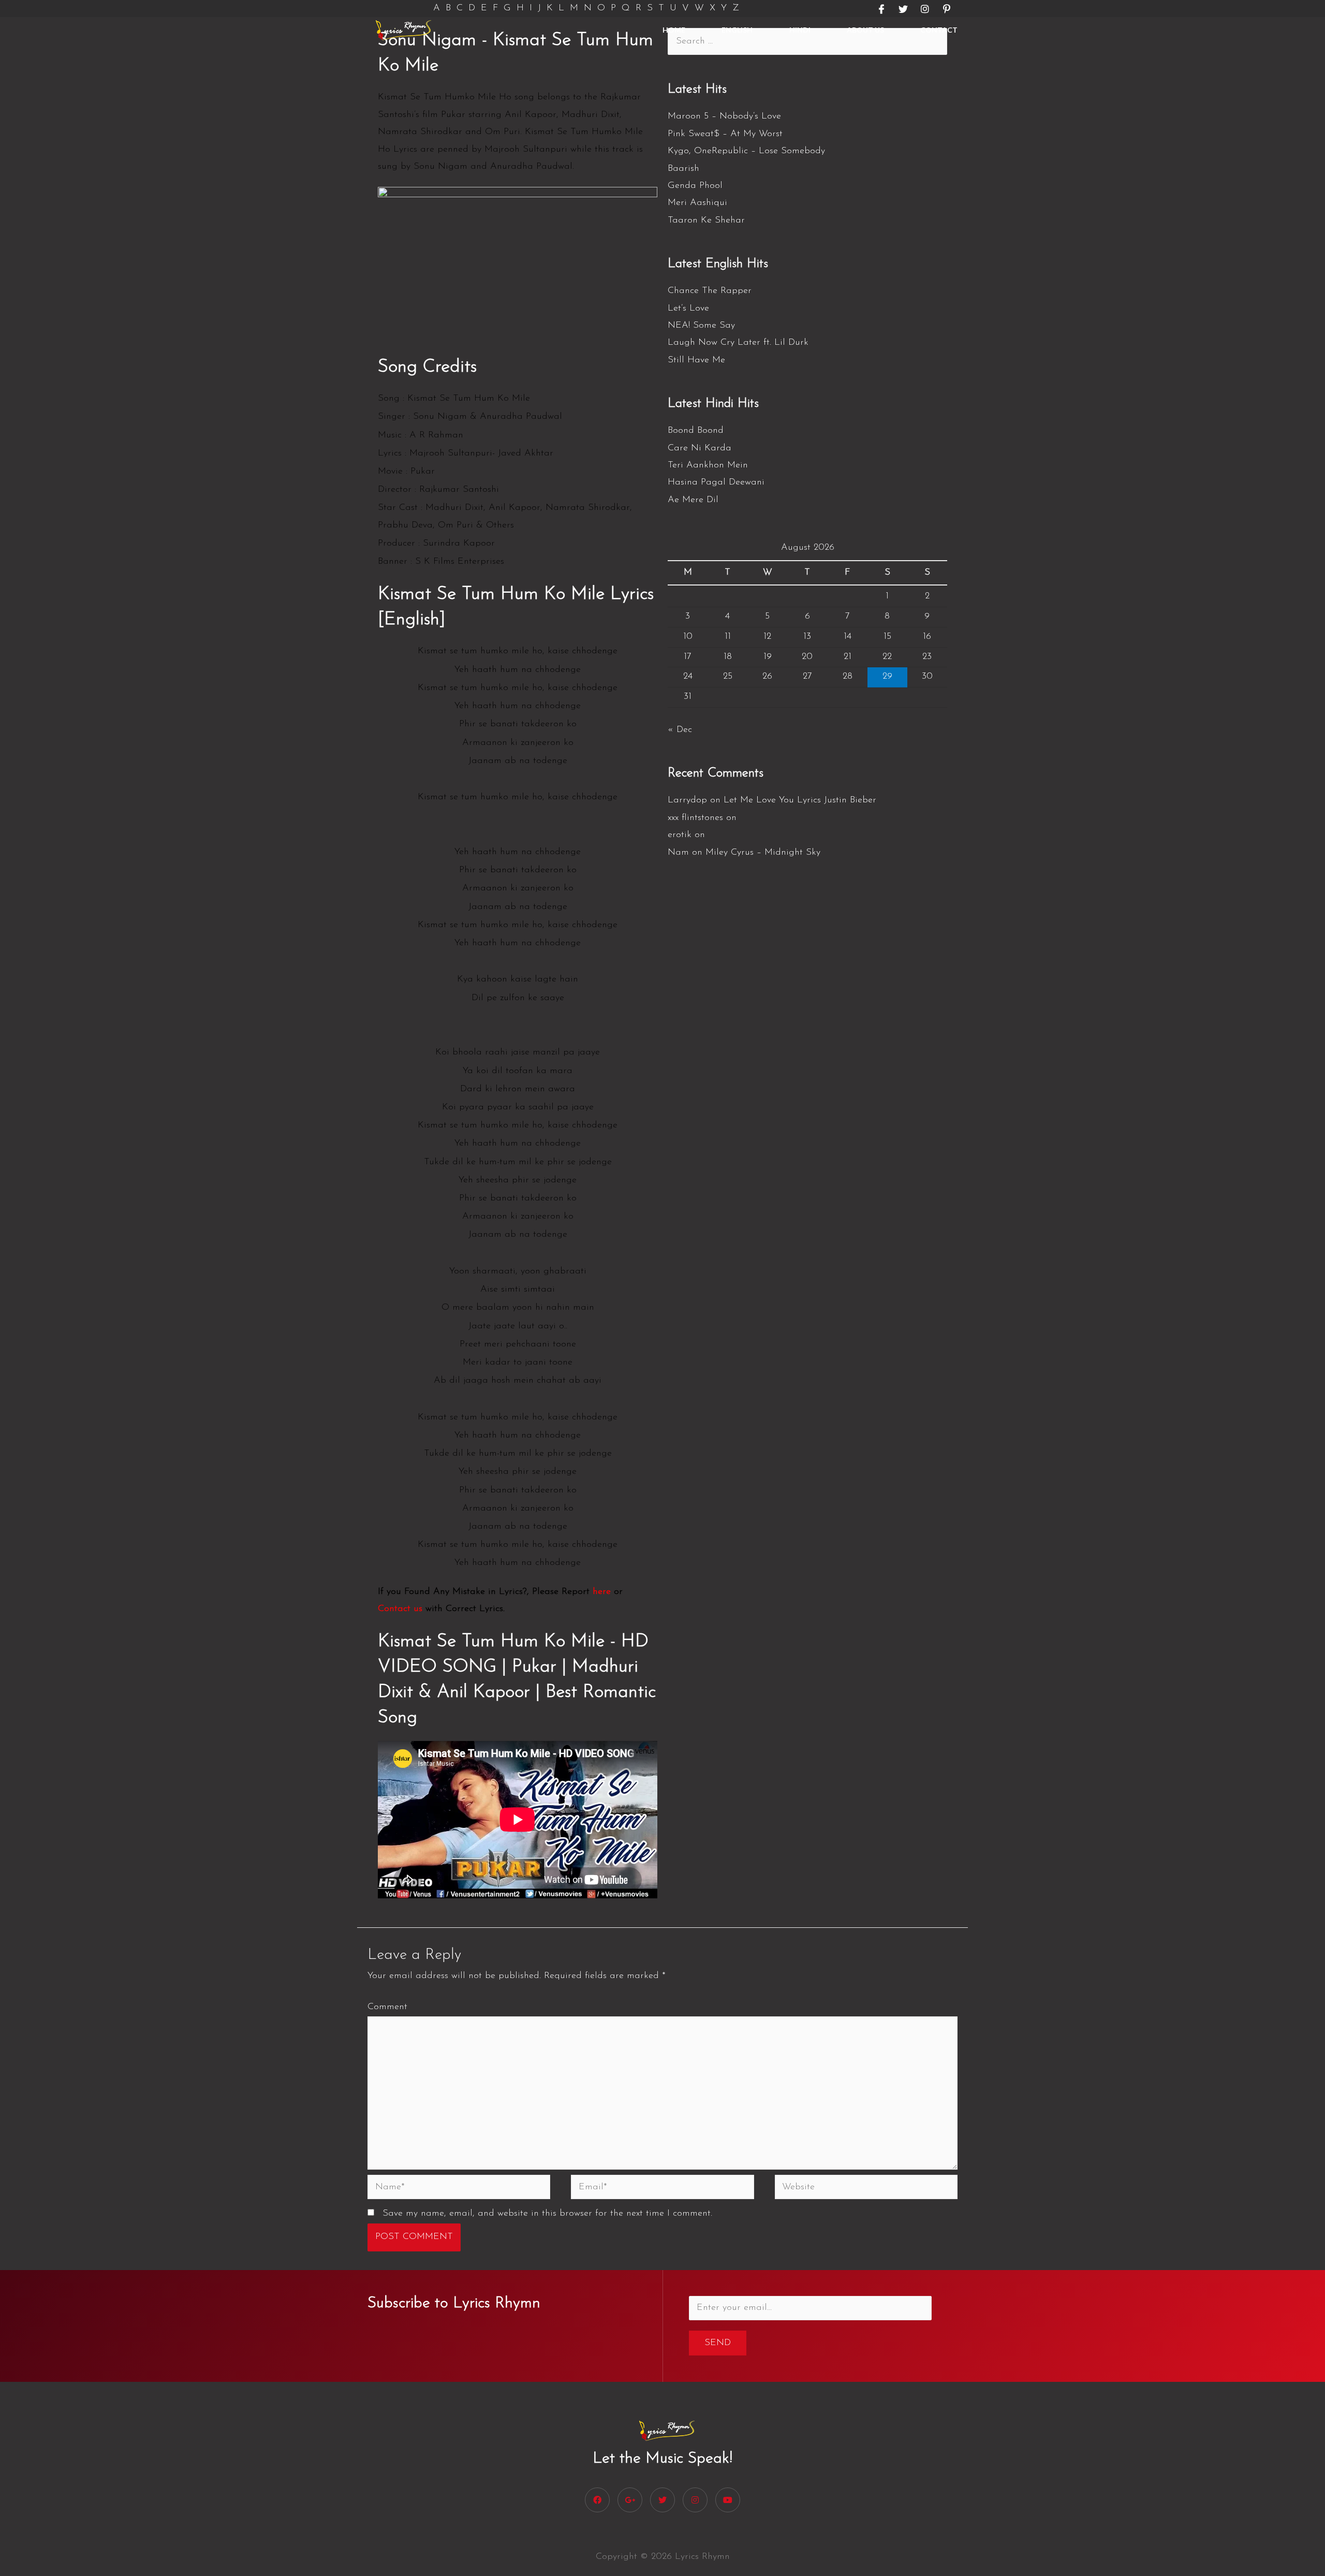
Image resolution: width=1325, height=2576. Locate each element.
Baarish (683, 169)
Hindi (800, 30)
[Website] (866, 2189)
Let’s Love (688, 309)
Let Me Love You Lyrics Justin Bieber (800, 800)
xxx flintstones (695, 818)
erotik (680, 835)
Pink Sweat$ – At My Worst (725, 134)
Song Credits (427, 367)
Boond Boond (696, 431)
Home (674, 30)
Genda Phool (695, 186)
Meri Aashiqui (697, 203)
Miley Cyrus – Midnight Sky (763, 853)
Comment (387, 2007)
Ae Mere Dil (693, 500)
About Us (865, 30)
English (737, 30)
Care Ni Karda (700, 448)
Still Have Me (696, 360)
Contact (939, 30)
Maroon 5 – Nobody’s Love (724, 116)
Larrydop (687, 800)
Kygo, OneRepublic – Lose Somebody (746, 151)
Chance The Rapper (710, 291)
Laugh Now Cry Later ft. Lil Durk (738, 343)
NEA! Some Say (701, 326)
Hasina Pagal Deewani (716, 482)
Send (718, 2343)
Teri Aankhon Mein (708, 465)
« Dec (680, 730)
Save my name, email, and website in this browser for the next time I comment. (547, 2214)
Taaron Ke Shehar (706, 221)
